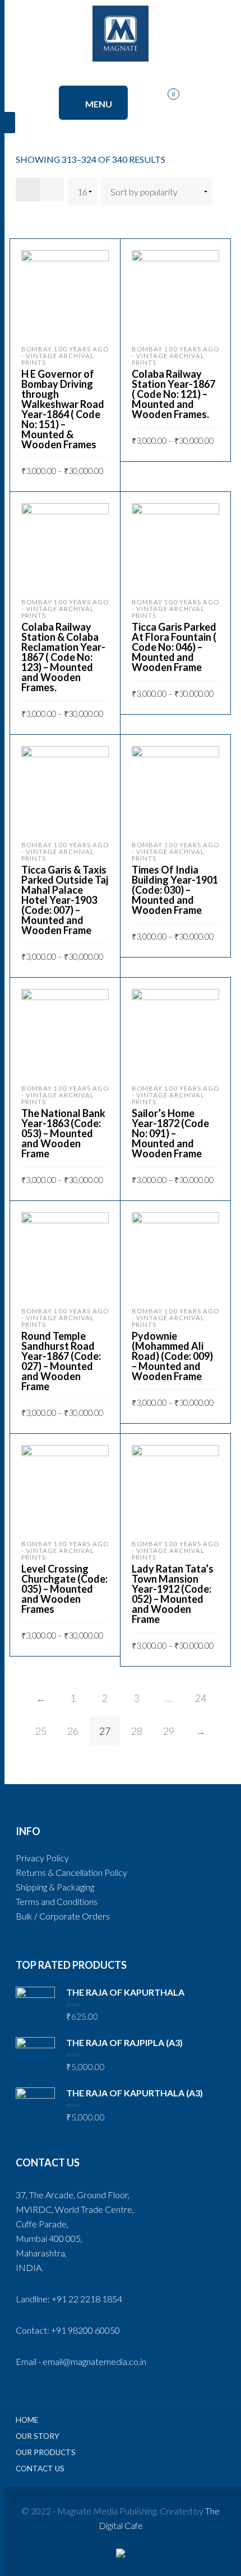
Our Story (38, 2436)
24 (201, 1698)
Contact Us (40, 2469)
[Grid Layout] (28, 189)
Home (27, 2420)
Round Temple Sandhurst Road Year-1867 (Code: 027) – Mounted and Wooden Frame (61, 1361)
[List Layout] (52, 189)
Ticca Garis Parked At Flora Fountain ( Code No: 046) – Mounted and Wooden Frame (174, 647)
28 (137, 1731)
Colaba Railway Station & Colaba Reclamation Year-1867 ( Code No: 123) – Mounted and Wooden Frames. (63, 657)
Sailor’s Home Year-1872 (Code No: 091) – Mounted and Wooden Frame (170, 1133)
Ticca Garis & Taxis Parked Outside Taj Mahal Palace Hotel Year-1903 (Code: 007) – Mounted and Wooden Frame (65, 900)
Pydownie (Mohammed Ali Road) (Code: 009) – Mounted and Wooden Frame (172, 1356)
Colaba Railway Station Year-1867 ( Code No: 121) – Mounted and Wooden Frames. (173, 394)
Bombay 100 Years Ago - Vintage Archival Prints (65, 356)
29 (169, 1731)
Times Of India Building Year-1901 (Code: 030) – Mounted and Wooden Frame (175, 890)
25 (41, 1731)
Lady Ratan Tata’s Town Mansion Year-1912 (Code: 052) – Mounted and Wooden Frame (173, 1594)
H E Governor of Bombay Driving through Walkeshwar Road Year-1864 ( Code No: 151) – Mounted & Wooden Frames (63, 409)
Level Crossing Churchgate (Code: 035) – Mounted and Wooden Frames (64, 1589)
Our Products (46, 2452)
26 (73, 1731)
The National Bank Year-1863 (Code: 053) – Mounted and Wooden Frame (63, 1133)
